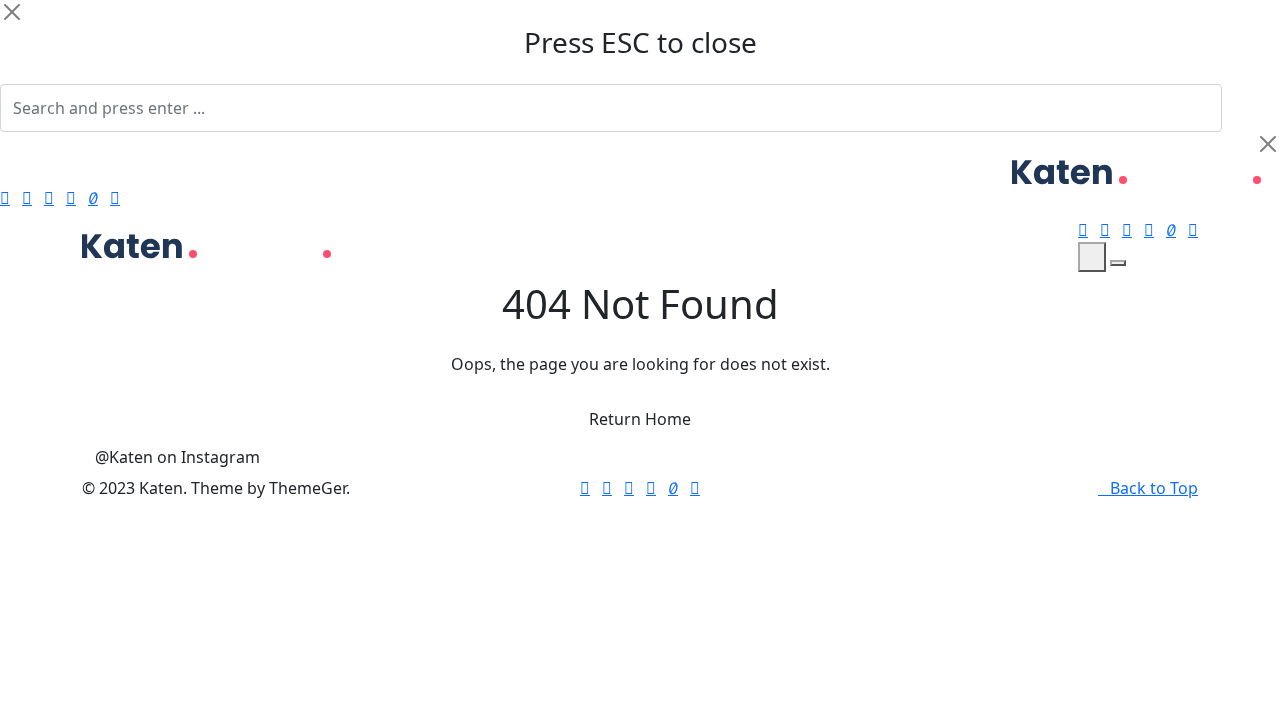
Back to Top (1154, 488)
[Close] (12, 12)
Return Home (640, 419)
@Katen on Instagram (177, 457)
